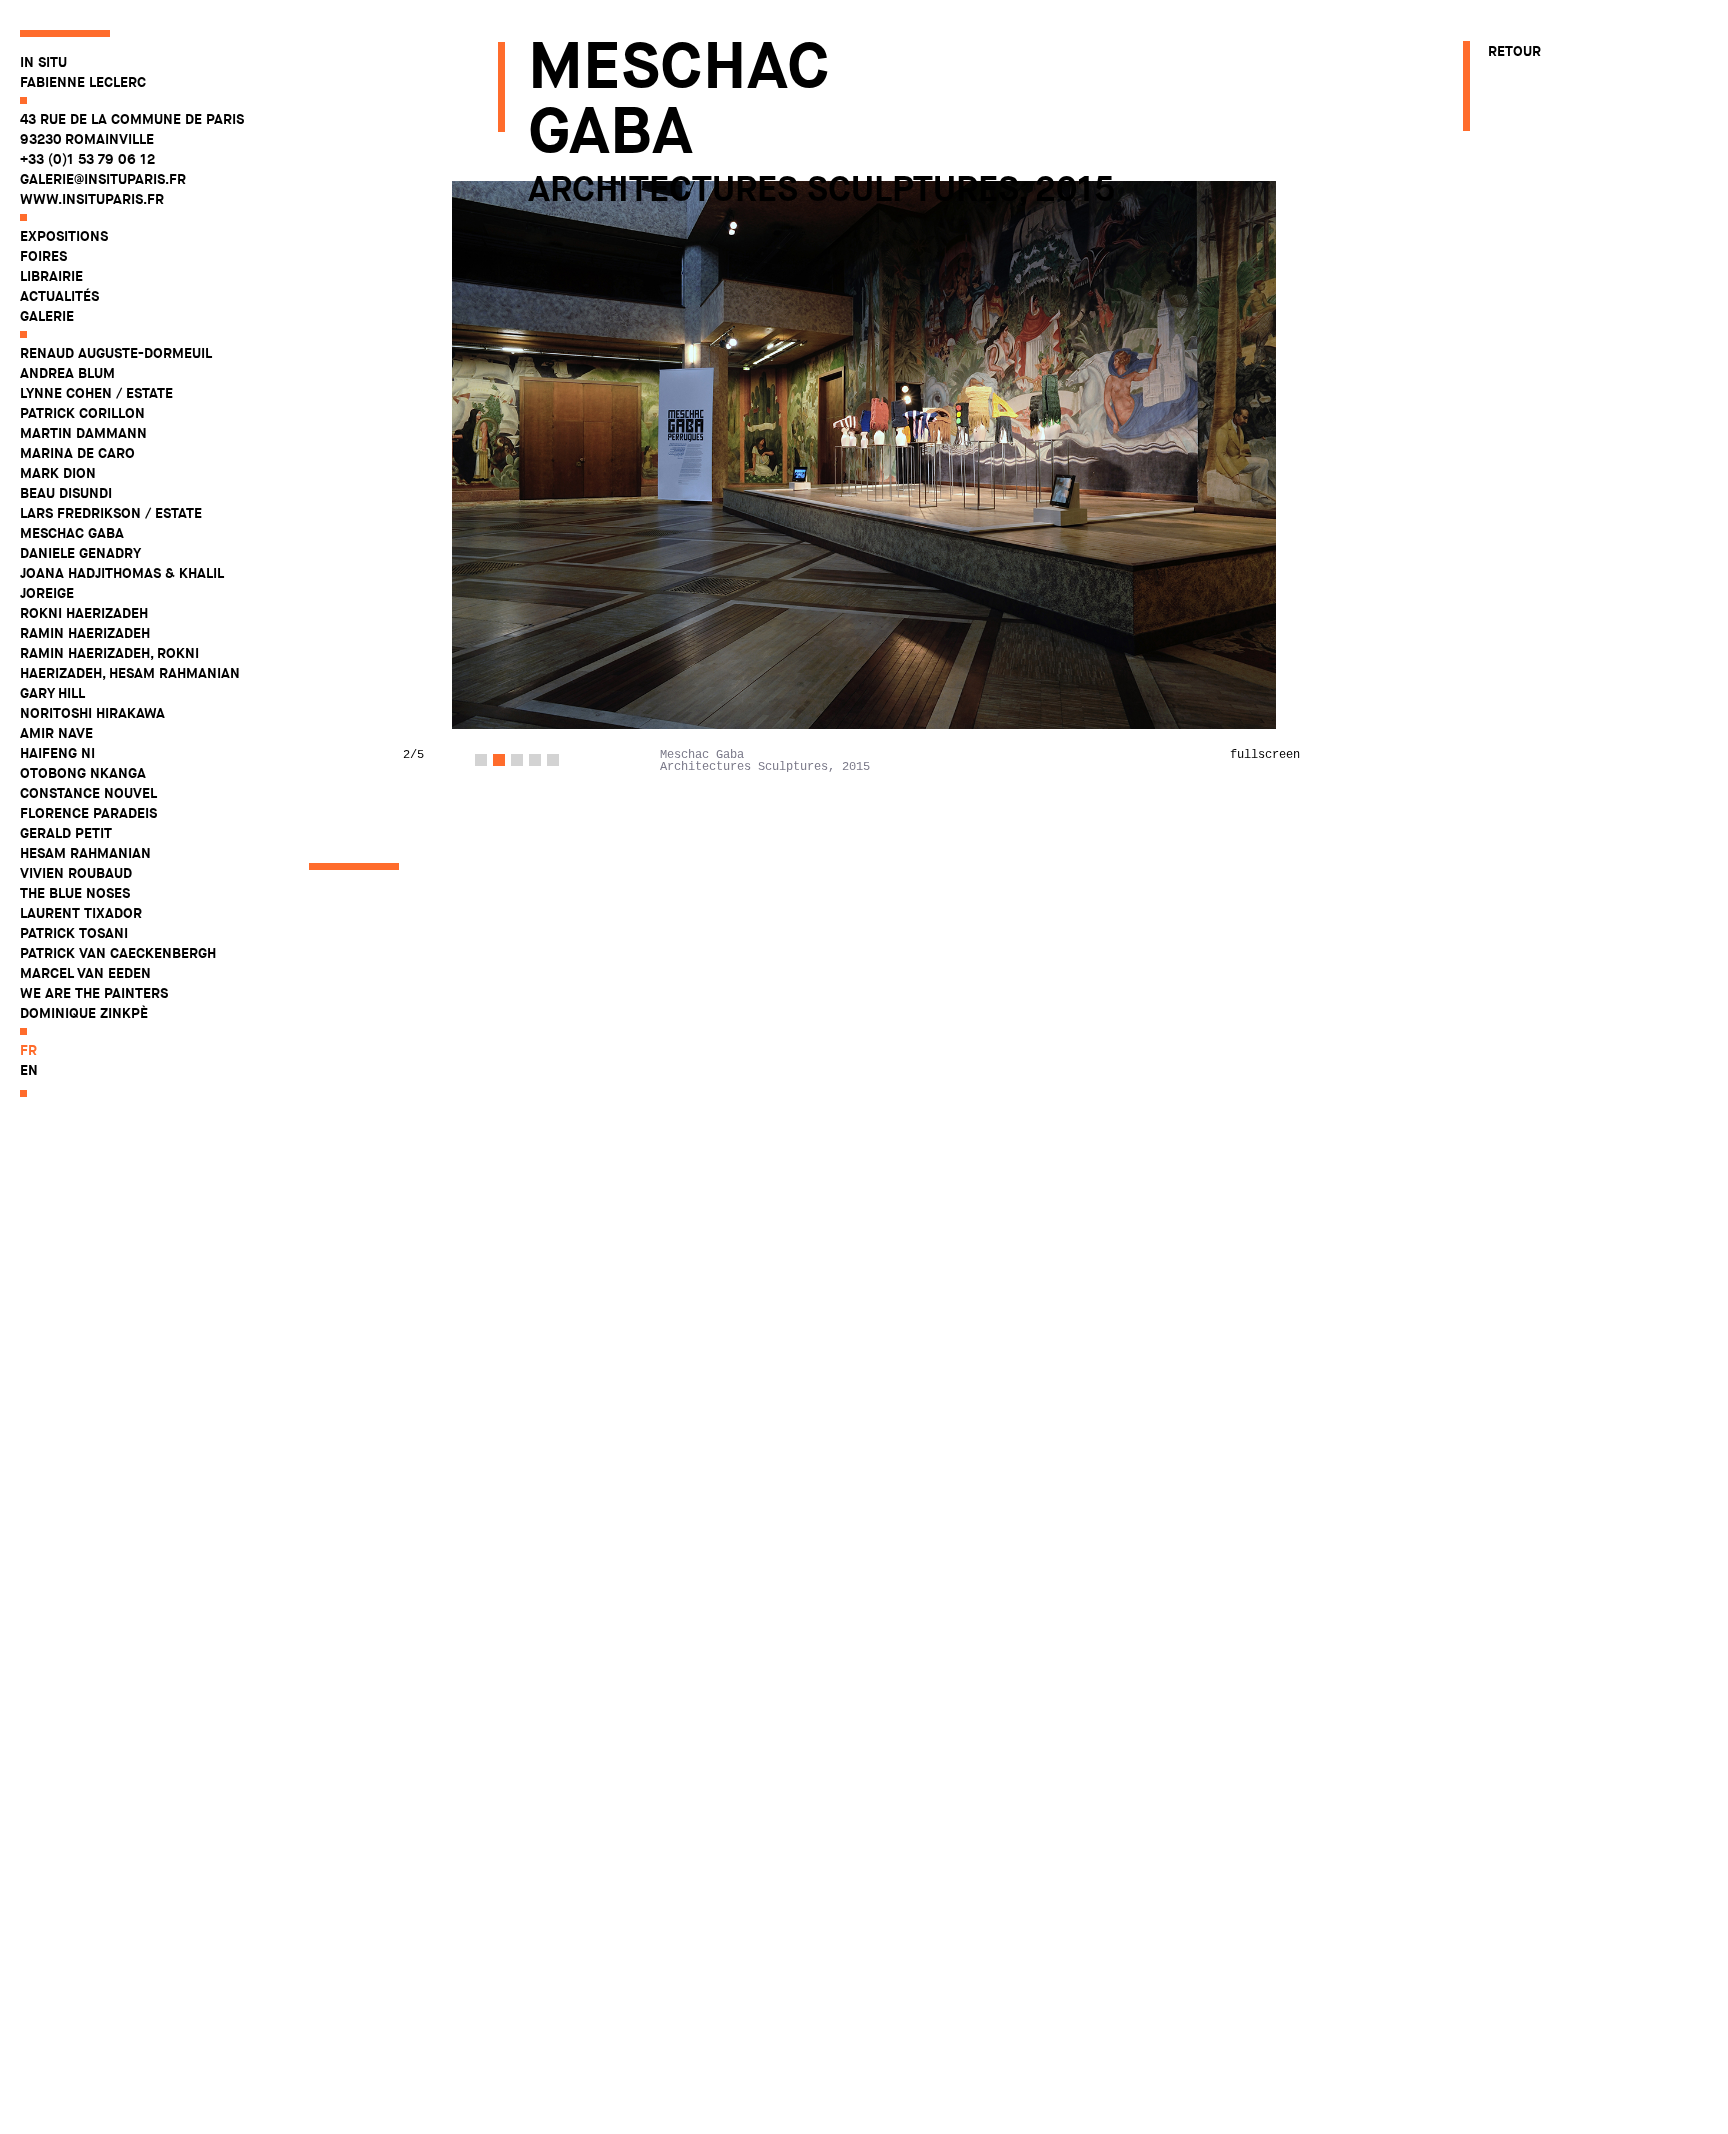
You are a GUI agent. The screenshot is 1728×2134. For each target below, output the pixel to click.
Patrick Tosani (74, 933)
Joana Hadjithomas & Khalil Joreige (121, 583)
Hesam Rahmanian (85, 853)
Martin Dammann (83, 433)
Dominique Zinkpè (84, 1013)
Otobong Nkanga (83, 773)
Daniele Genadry (80, 553)
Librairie (51, 276)
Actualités (59, 296)
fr (28, 1050)
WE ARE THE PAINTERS (94, 993)
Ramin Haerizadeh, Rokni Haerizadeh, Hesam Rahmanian (130, 663)
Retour (1514, 51)
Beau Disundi (66, 493)
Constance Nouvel (88, 793)
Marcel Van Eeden (85, 973)
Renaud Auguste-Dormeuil (116, 353)
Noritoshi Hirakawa (92, 713)
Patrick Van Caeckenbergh (118, 953)
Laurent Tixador (81, 913)
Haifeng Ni (57, 753)
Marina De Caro (77, 453)
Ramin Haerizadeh (85, 633)
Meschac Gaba (72, 533)
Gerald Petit (66, 833)
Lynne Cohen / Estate (96, 393)
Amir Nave (56, 733)
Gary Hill (52, 693)
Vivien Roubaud (76, 873)
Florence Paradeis (88, 813)
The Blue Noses (75, 893)
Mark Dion (58, 473)
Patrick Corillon (82, 413)
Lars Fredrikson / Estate (111, 513)
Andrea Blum (67, 373)
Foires (43, 256)
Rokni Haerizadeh (84, 613)
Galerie (47, 316)
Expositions (64, 236)
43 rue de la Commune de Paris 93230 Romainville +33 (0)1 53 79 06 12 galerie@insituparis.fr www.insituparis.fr (132, 159)
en (29, 1070)
